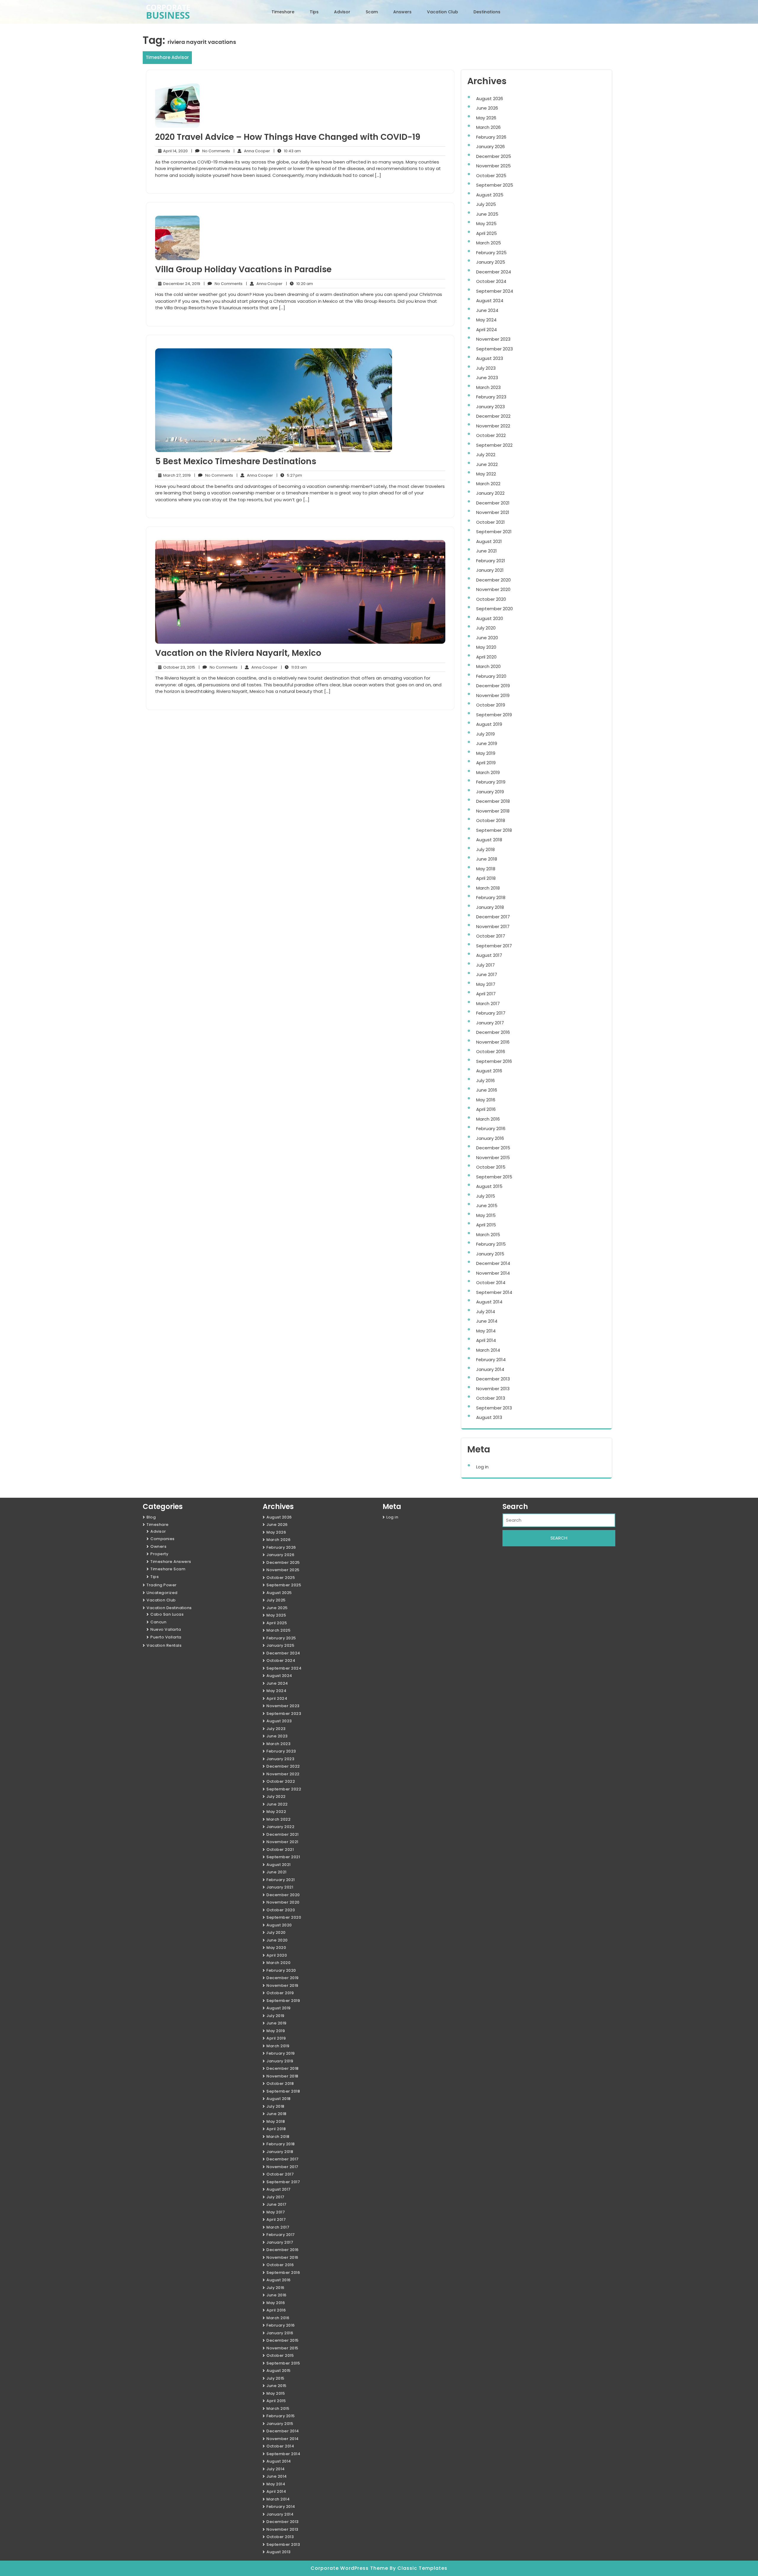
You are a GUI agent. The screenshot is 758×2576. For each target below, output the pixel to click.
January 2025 (491, 262)
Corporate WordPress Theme (350, 2568)
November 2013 (493, 1389)
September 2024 (495, 291)
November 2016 (493, 1042)
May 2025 (486, 224)
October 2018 (491, 820)
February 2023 (491, 397)
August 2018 (489, 840)
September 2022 (494, 445)
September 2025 (495, 185)
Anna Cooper (252, 151)
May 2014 (486, 1331)
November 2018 (493, 811)
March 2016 (488, 1119)
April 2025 (486, 233)
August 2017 (489, 955)
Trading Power (162, 1585)
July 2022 (486, 455)
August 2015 (489, 1186)
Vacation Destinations (169, 1608)
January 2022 (490, 493)
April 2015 (486, 1225)
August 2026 (490, 98)
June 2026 (487, 108)
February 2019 (491, 782)
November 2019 (493, 695)
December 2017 (493, 917)
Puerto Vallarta (166, 1637)
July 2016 (485, 1080)
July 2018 (485, 849)
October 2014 (491, 1283)
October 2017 (491, 936)
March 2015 (488, 1235)
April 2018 (486, 878)
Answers (402, 12)
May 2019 (486, 753)
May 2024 (486, 320)
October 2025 (491, 176)
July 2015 (486, 1196)
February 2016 (491, 1128)
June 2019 (487, 743)
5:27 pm (289, 475)
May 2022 (486, 474)
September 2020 (494, 609)
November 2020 (493, 589)
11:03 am (294, 667)
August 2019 (489, 724)
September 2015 (494, 1177)
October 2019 (491, 705)
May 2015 (486, 1215)
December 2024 (494, 272)
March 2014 (488, 1350)
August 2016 (489, 1071)
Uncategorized (162, 1593)
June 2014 (487, 1321)
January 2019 (490, 792)
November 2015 (493, 1158)
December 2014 (493, 1263)
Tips (314, 12)
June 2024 (487, 310)
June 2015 (487, 1206)
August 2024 (490, 301)
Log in (482, 1467)
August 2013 (489, 1417)
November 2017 (493, 926)
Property (159, 1554)
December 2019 (493, 686)
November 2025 (493, 166)
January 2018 (490, 907)
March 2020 (488, 666)
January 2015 (490, 1254)
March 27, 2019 (176, 475)
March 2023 (488, 387)
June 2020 (487, 638)
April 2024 (486, 330)
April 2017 (486, 994)
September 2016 (494, 1061)
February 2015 (491, 1244)
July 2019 (485, 734)
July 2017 (485, 965)
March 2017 (488, 1003)
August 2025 (490, 195)
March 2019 (488, 772)
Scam (372, 12)
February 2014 (491, 1360)
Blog (151, 1517)
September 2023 (494, 349)
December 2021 (493, 503)
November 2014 (493, 1273)
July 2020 (486, 628)
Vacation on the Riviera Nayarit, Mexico (238, 653)
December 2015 (493, 1148)
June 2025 (487, 214)
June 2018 (487, 859)
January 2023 (490, 407)
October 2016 (491, 1051)
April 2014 (486, 1340)
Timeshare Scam (168, 1569)
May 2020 (486, 647)
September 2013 (494, 1408)
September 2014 (494, 1292)
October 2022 (491, 435)
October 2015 (491, 1167)
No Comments (211, 151)
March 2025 (489, 243)
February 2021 (491, 561)
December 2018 (493, 801)
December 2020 (493, 580)
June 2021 (486, 551)
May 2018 (486, 869)
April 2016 (486, 1109)
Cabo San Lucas (167, 1614)
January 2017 (490, 1023)
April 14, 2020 (175, 151)
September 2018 (494, 830)
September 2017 (494, 946)
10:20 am (299, 284)
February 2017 (491, 1013)
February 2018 (491, 897)
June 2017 (487, 974)
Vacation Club (443, 12)
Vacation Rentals (164, 1645)
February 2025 (491, 253)
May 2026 (486, 118)
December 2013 (493, 1379)
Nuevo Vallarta (166, 1629)
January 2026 (490, 146)
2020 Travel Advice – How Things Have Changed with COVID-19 (288, 137)
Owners (158, 1546)
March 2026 (488, 127)
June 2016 (487, 1090)
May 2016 (486, 1100)
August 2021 (489, 541)
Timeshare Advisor (167, 57)
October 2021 (490, 522)
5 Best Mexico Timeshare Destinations (236, 461)
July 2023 (486, 368)
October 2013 (491, 1398)
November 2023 (493, 339)
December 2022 (493, 416)
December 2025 (494, 156)
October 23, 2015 (178, 667)
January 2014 (490, 1369)
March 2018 (488, 888)
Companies (163, 1539)
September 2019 (494, 715)
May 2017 (486, 984)
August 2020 (490, 618)
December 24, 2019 (181, 284)
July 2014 (486, 1312)
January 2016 (490, 1138)
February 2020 (491, 676)
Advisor (342, 12)
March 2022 (488, 484)
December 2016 (493, 1032)
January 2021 (490, 570)
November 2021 (493, 512)
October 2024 (491, 281)
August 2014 (489, 1302)
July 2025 (486, 204)
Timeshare (283, 12)
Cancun (158, 1622)
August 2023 (490, 358)
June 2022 (487, 464)
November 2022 (493, 426)
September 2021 (494, 532)
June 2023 (487, 378)
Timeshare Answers (171, 1562)
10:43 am (287, 151)
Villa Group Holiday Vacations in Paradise (243, 269)
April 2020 (486, 657)
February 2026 (491, 137)
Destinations (487, 12)
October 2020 (491, 599)
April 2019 (486, 763)
